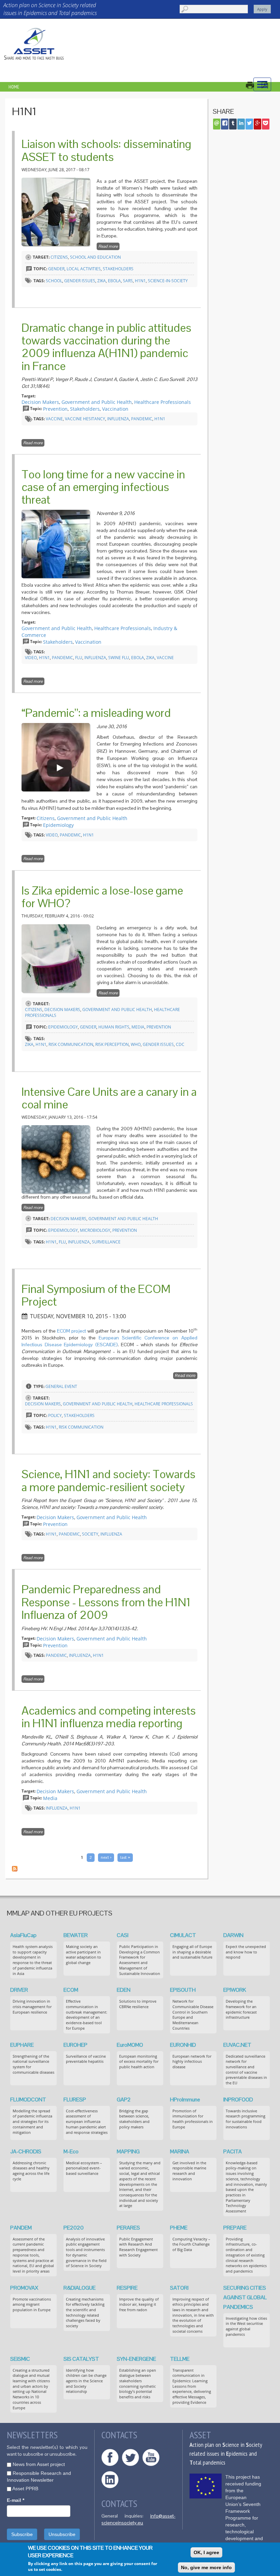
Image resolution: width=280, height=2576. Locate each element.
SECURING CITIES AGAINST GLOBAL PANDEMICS (245, 2297)
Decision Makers (40, 402)
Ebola (114, 281)
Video (31, 658)
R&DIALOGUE (80, 2288)
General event (61, 1386)
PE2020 (74, 2228)
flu (79, 658)
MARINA (180, 2151)
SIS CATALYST (81, 2359)
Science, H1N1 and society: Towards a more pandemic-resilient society (108, 1480)
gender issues (80, 281)
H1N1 (140, 281)
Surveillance (106, 1242)
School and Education (95, 257)
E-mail (16, 2500)
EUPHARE (22, 2045)
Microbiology (95, 1230)
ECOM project (72, 1331)
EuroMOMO (130, 2045)
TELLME (180, 2359)
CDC (180, 1044)
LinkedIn (110, 2480)
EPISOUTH (183, 1990)
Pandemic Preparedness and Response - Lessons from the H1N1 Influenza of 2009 (106, 1602)
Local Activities (84, 269)
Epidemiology (58, 825)
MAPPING (128, 2151)
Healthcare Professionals (163, 402)
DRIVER (19, 1990)
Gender (56, 269)
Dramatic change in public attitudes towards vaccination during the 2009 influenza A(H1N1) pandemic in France (106, 347)
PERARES (128, 2228)
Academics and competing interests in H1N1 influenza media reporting (109, 1717)
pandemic (142, 419)
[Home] (34, 44)
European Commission (206, 2486)
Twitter (130, 2457)
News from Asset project (39, 2464)
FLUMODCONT (28, 2100)
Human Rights (114, 1027)
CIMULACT (183, 1935)
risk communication (71, 1044)
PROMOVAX (24, 2288)
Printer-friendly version (253, 85)
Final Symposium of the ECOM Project (96, 1295)
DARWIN (233, 1935)
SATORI (179, 2288)
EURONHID (183, 2045)
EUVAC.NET (237, 2045)
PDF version (268, 85)
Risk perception (112, 1044)
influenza (118, 419)
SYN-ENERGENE (136, 2359)
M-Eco (71, 2151)
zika (102, 281)
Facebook (110, 2457)
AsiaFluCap (23, 1935)
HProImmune (185, 2100)
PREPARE (235, 2228)
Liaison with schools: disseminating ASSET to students (106, 150)
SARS (128, 281)
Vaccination (115, 409)
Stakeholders (118, 269)
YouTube (151, 2457)
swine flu (119, 658)
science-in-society (168, 281)
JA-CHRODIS (26, 2151)
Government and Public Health (97, 402)
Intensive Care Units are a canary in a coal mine (109, 1098)
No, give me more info (206, 2567)
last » (125, 1857)
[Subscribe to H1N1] (15, 1868)
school (54, 281)
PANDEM (21, 2228)
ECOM (71, 1990)
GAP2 (124, 2100)
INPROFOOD (238, 2100)
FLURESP (75, 2100)
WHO (136, 1044)
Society (90, 1534)
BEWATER (76, 1935)
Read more (109, 247)
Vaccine (54, 419)
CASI (123, 1935)
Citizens (59, 257)
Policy (55, 1415)
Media (138, 1027)
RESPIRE (127, 2288)
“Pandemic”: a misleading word (96, 713)
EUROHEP (75, 2045)
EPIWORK (235, 1990)
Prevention (55, 409)
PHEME (179, 2228)
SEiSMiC (20, 2359)
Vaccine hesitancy (85, 419)
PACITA (233, 2151)
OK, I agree (206, 2552)
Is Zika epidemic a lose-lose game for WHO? (102, 897)
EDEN (124, 1990)
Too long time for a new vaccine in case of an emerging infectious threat (103, 487)
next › (106, 1857)
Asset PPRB (25, 2489)
